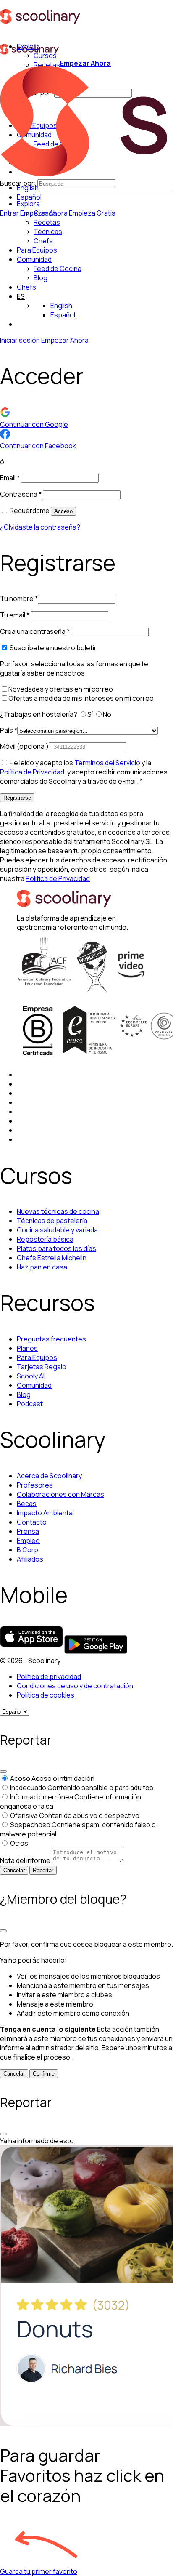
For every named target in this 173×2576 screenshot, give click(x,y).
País (9, 730)
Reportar (43, 1870)
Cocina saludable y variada (57, 1230)
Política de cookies (46, 1695)
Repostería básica (45, 1239)
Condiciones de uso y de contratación (75, 1686)
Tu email (15, 615)
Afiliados (30, 1559)
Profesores (35, 1485)
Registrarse (17, 798)
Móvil (24, 746)
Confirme (44, 2074)
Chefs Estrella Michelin (52, 1258)
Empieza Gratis (92, 213)
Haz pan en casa (42, 1267)
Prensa (28, 1531)
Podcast (30, 1404)
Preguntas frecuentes (51, 1339)
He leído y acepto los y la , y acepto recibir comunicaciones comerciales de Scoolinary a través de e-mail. (84, 772)
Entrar (9, 213)
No (108, 714)
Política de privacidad (49, 1677)
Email (10, 478)
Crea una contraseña (35, 631)
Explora (28, 204)
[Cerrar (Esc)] (3, 1772)
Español (29, 197)
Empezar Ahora (85, 63)
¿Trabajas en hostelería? (39, 714)
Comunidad (34, 259)
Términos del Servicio (107, 763)
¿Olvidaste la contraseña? (40, 527)
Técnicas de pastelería (52, 1221)
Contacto (32, 1522)
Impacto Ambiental (45, 1513)
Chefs (26, 287)
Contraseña (21, 494)
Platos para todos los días (56, 1248)
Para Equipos (37, 250)
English (61, 306)
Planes (27, 1348)
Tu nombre (19, 599)
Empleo (28, 1541)
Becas (27, 1504)
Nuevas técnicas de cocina (58, 1211)
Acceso (63, 511)
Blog (24, 1394)
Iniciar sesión (20, 340)
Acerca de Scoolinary (49, 1476)
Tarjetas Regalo (42, 1367)
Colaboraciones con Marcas (60, 1494)
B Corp (28, 1550)
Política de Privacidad (32, 772)
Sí (91, 714)
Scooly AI (31, 1376)
